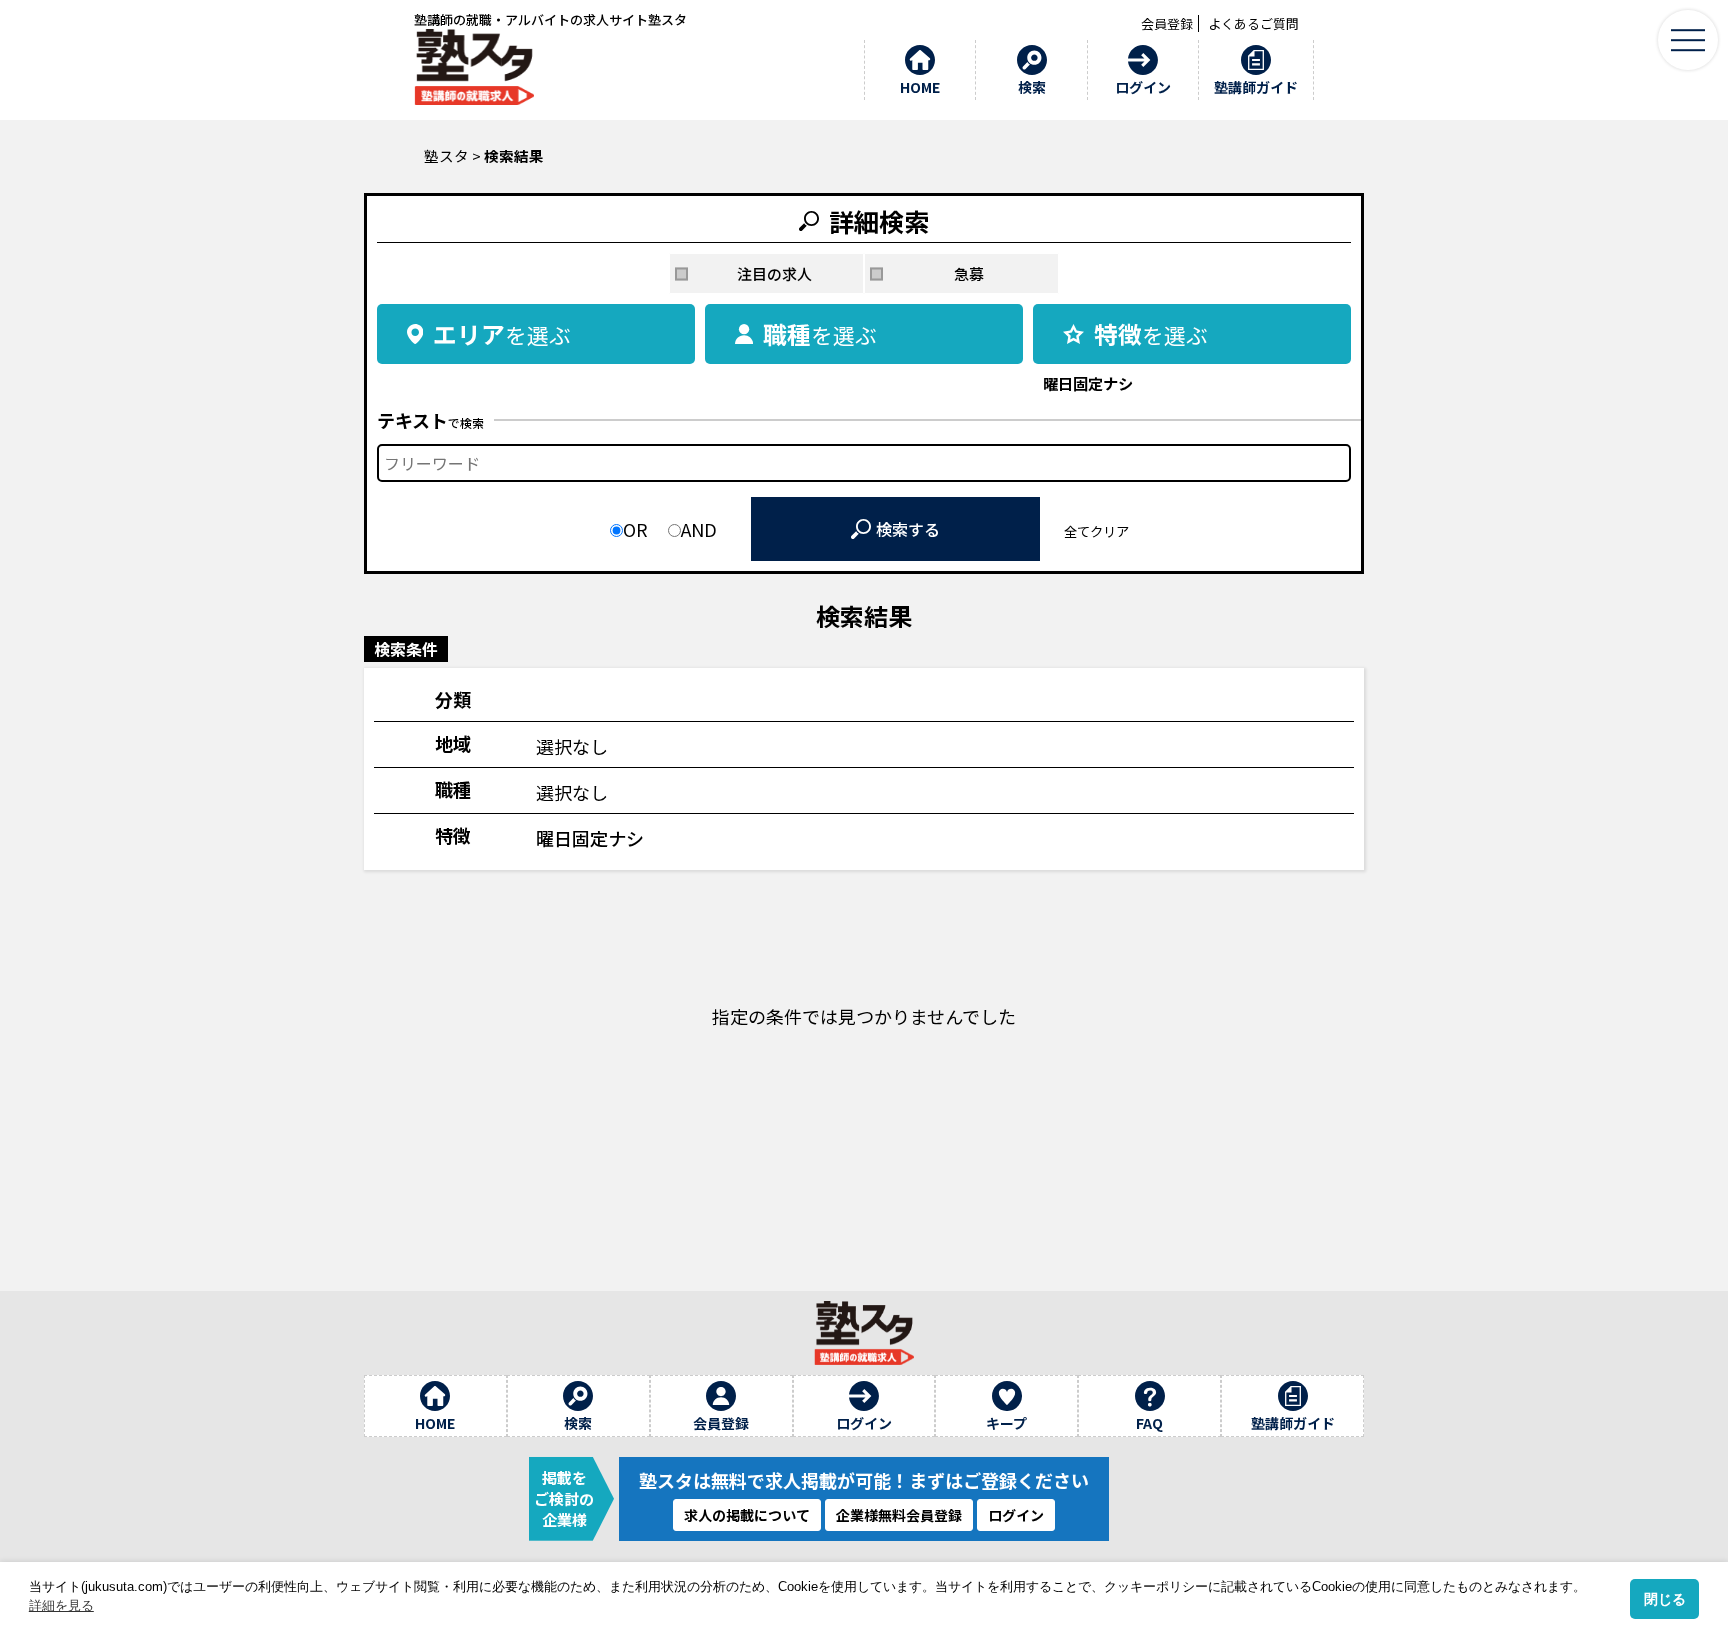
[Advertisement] (864, 1236)
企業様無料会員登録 (899, 1515)
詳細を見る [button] (61, 1605)
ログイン (1016, 1515)
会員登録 (1167, 23)
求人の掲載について (747, 1515)
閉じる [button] (1665, 1599)
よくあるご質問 (1253, 23)
